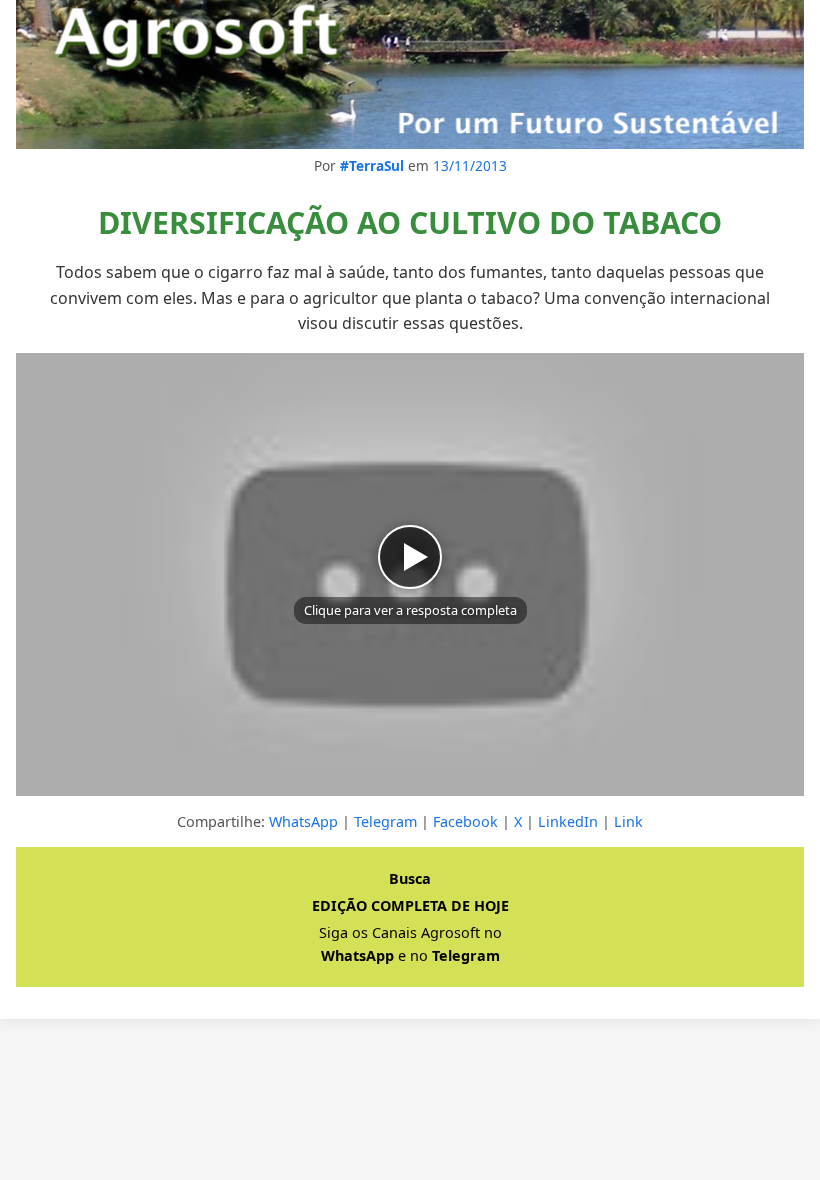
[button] (410, 574)
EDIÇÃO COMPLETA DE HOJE (410, 905)
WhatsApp (303, 821)
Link (628, 821)
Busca (410, 878)
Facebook (465, 821)
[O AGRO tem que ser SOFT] (410, 74)
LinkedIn (568, 821)
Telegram (385, 821)
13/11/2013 (470, 165)
